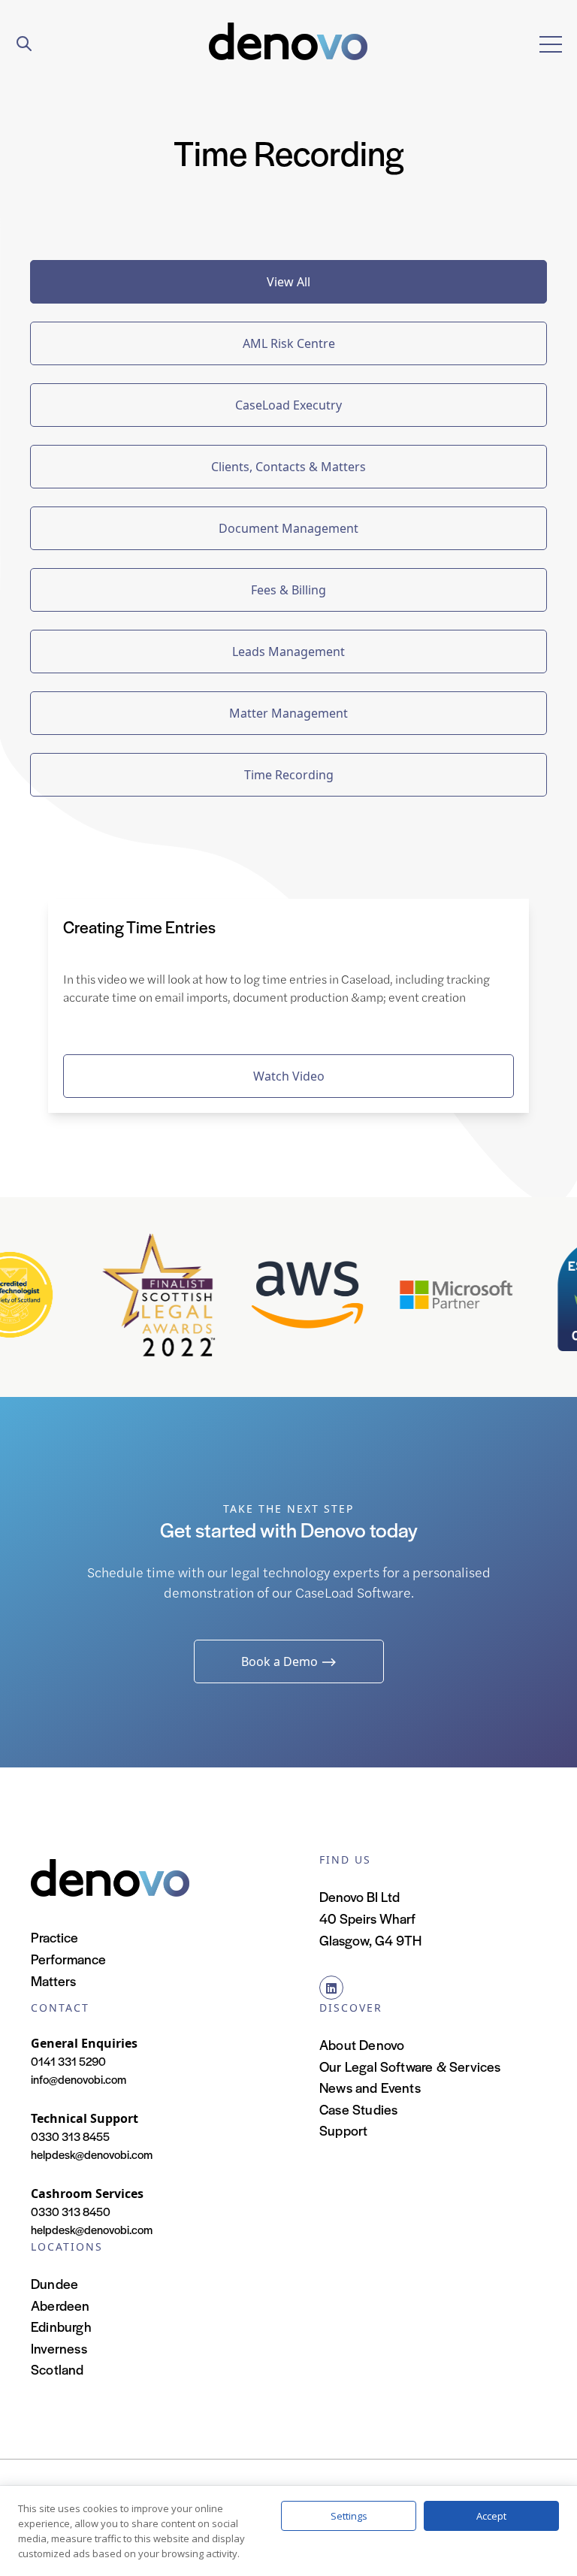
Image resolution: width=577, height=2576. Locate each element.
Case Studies (358, 2109)
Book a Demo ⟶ (289, 1661)
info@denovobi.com (79, 2079)
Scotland (57, 2369)
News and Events (370, 2087)
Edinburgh (61, 2326)
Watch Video (289, 1076)
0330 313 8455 (70, 2136)
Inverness (59, 2348)
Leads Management (288, 652)
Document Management (288, 528)
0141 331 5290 (68, 2061)
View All (288, 282)
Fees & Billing (288, 590)
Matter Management (288, 713)
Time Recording (289, 775)
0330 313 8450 (71, 2211)
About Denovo (362, 2044)
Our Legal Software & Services (410, 2066)
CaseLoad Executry (288, 405)
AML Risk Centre (289, 343)
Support (343, 2130)
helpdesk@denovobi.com (92, 2154)
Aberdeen (60, 2305)
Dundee (54, 2283)
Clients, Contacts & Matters (288, 467)
